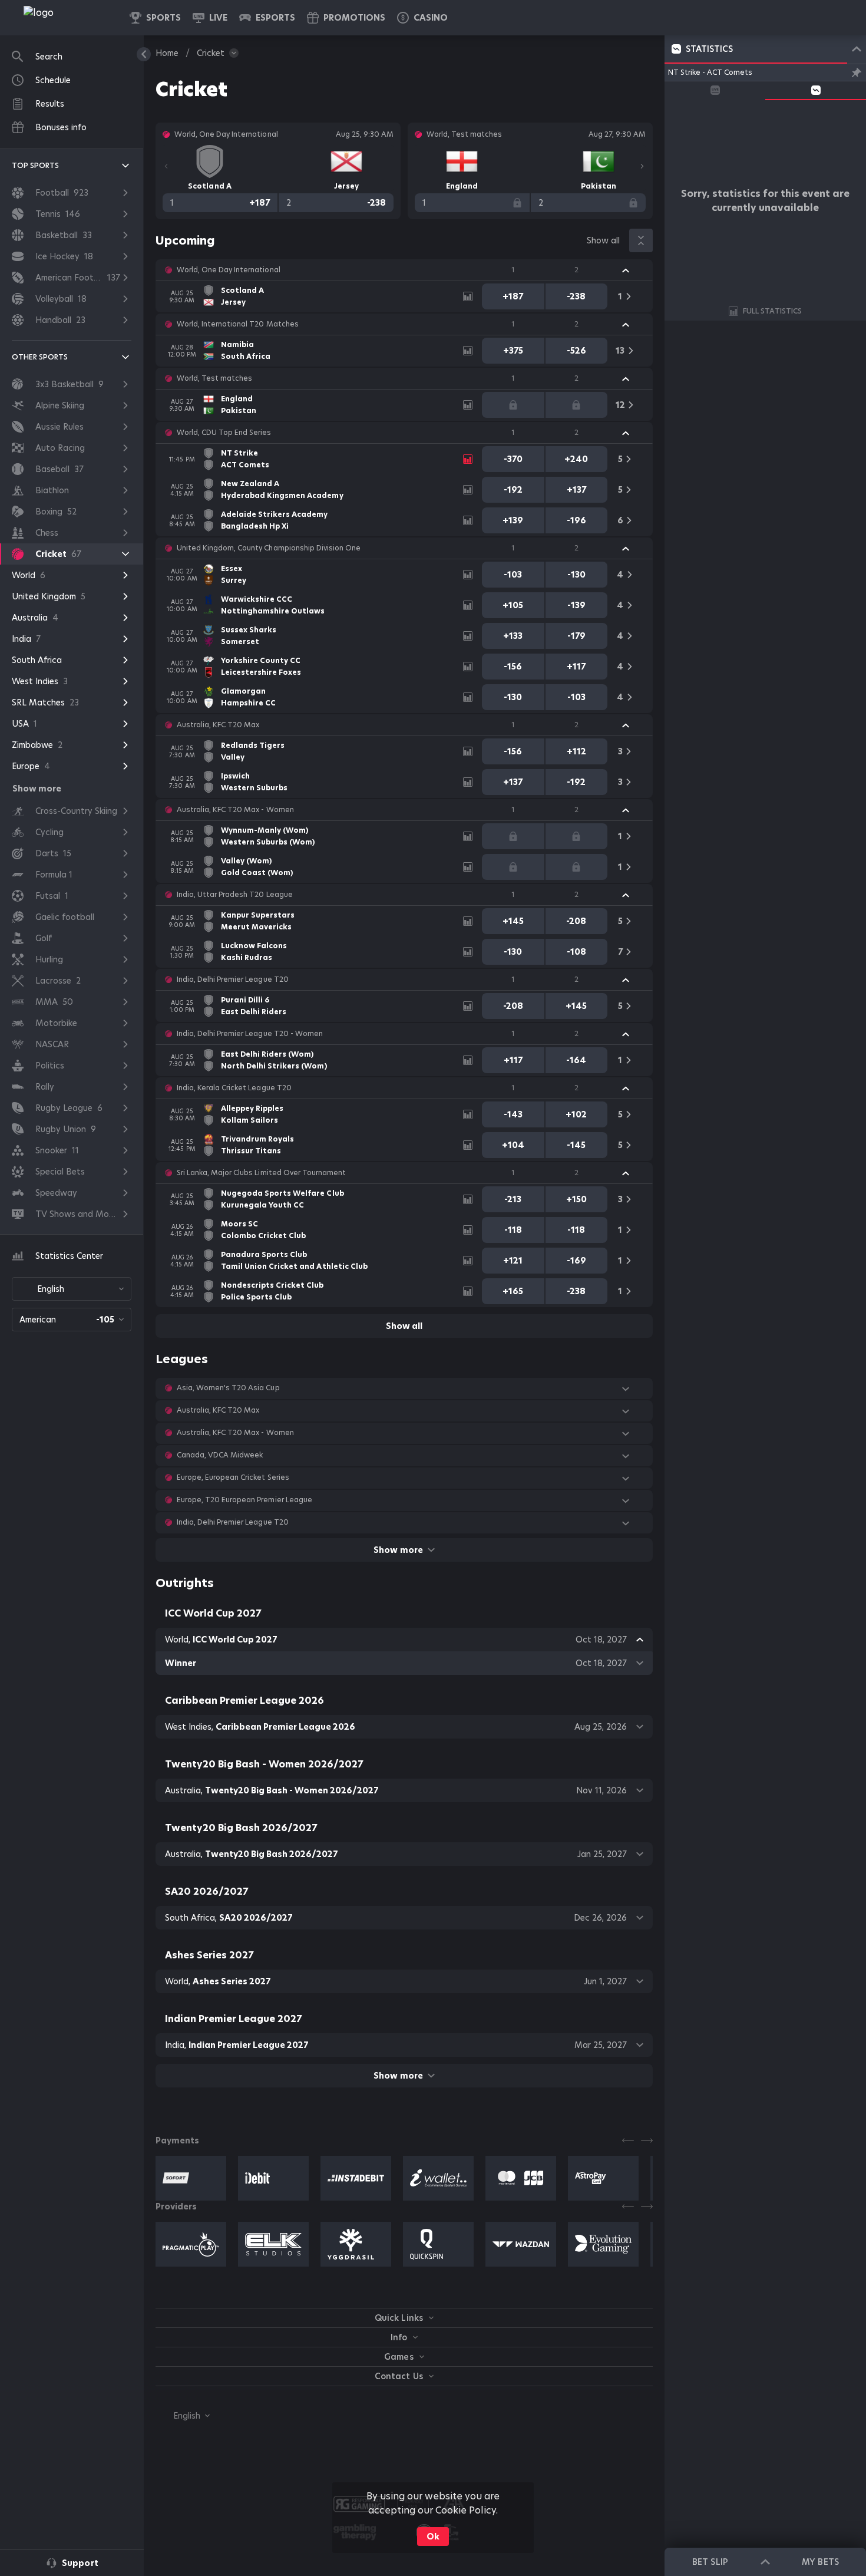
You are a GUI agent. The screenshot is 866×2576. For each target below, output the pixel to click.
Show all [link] (603, 240)
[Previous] (166, 166)
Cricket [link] (211, 53)
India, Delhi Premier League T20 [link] (233, 979)
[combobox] (72, 1289)
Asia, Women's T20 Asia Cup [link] (228, 1388)
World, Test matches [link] (214, 378)
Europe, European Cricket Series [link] (233, 1477)
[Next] (642, 166)
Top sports (35, 165)
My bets (820, 2562)
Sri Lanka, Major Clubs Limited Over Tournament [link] (261, 1173)
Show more (398, 1550)
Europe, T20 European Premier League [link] (244, 1500)
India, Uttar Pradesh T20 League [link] (235, 895)
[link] (65, 18)
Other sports (40, 357)
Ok (433, 2537)
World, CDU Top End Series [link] (224, 433)
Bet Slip (710, 2562)
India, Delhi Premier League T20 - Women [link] (250, 1034)
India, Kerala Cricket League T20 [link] (234, 1088)
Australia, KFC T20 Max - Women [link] (235, 810)
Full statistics (772, 311)
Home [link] (167, 53)
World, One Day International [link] (229, 270)
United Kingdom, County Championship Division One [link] (269, 548)
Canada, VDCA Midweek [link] (220, 1455)
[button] (422, 18)
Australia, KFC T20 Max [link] (218, 725)
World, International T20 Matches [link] (238, 324)
